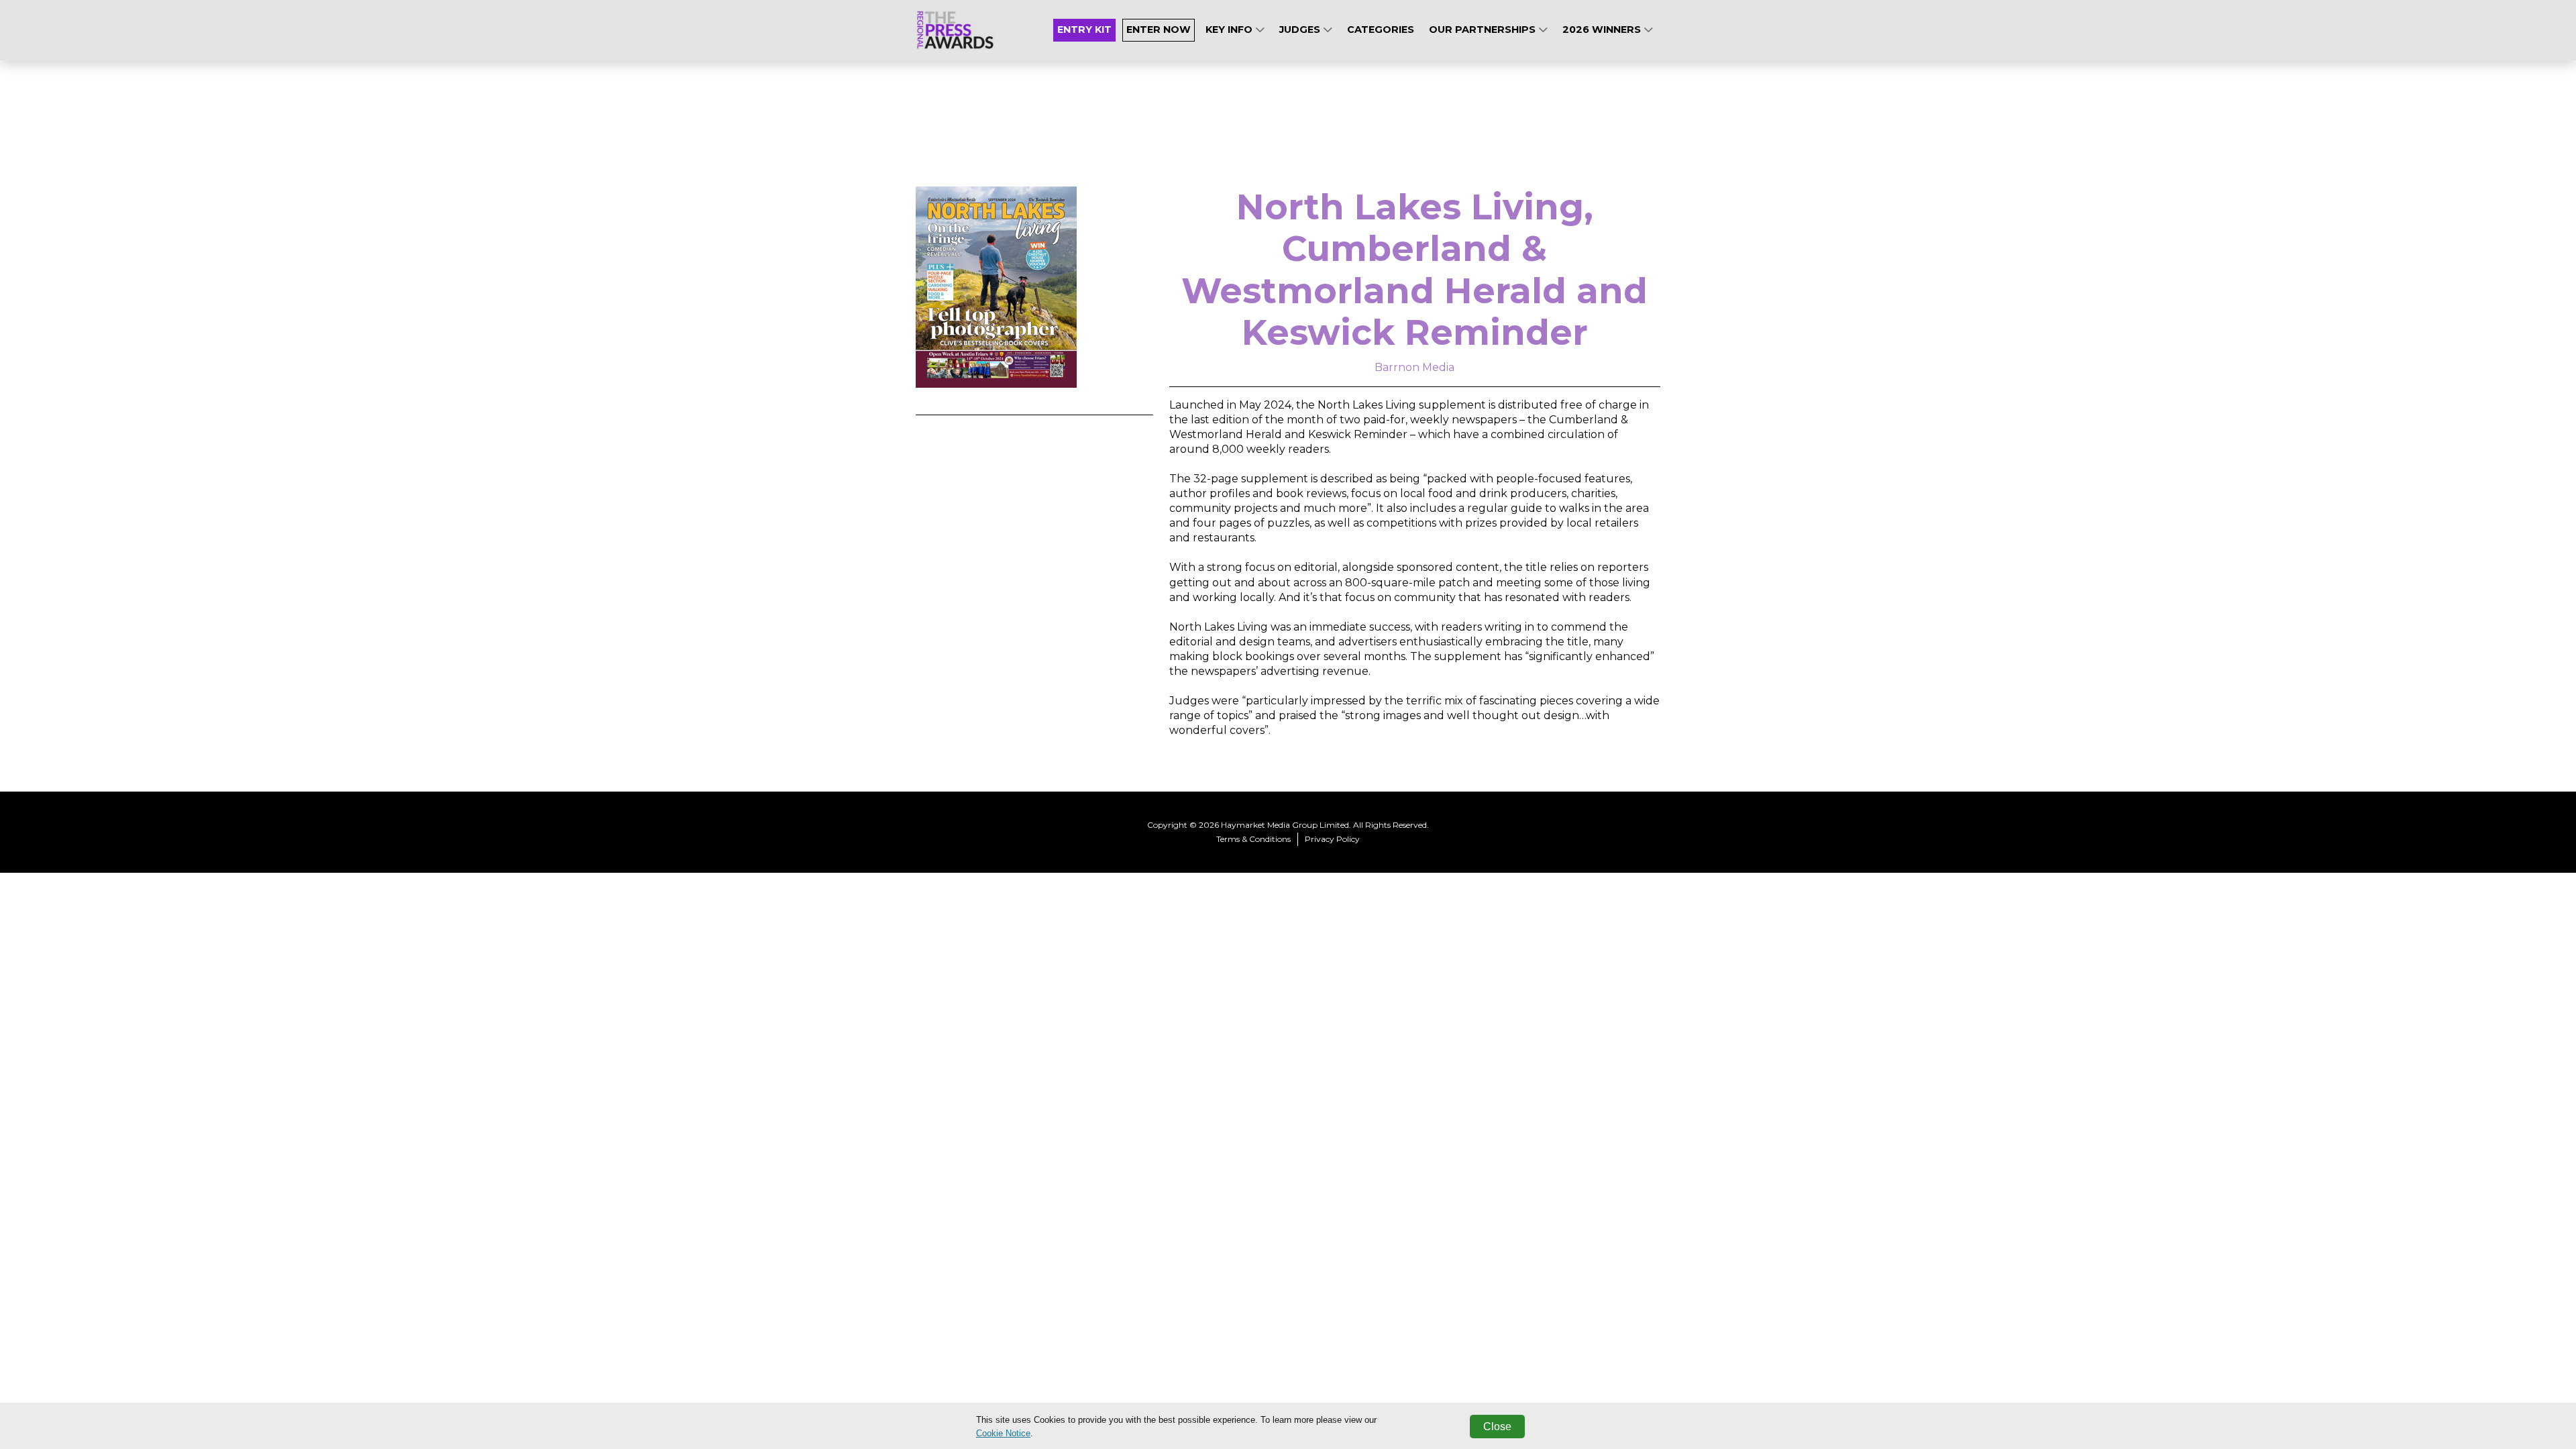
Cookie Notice (1003, 1433)
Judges (1301, 30)
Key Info (1230, 30)
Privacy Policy (1332, 839)
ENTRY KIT (1084, 30)
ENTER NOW (1159, 30)
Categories (1381, 30)
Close (1497, 1427)
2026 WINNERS (1603, 30)
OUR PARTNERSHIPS (1484, 30)
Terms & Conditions (1253, 839)
